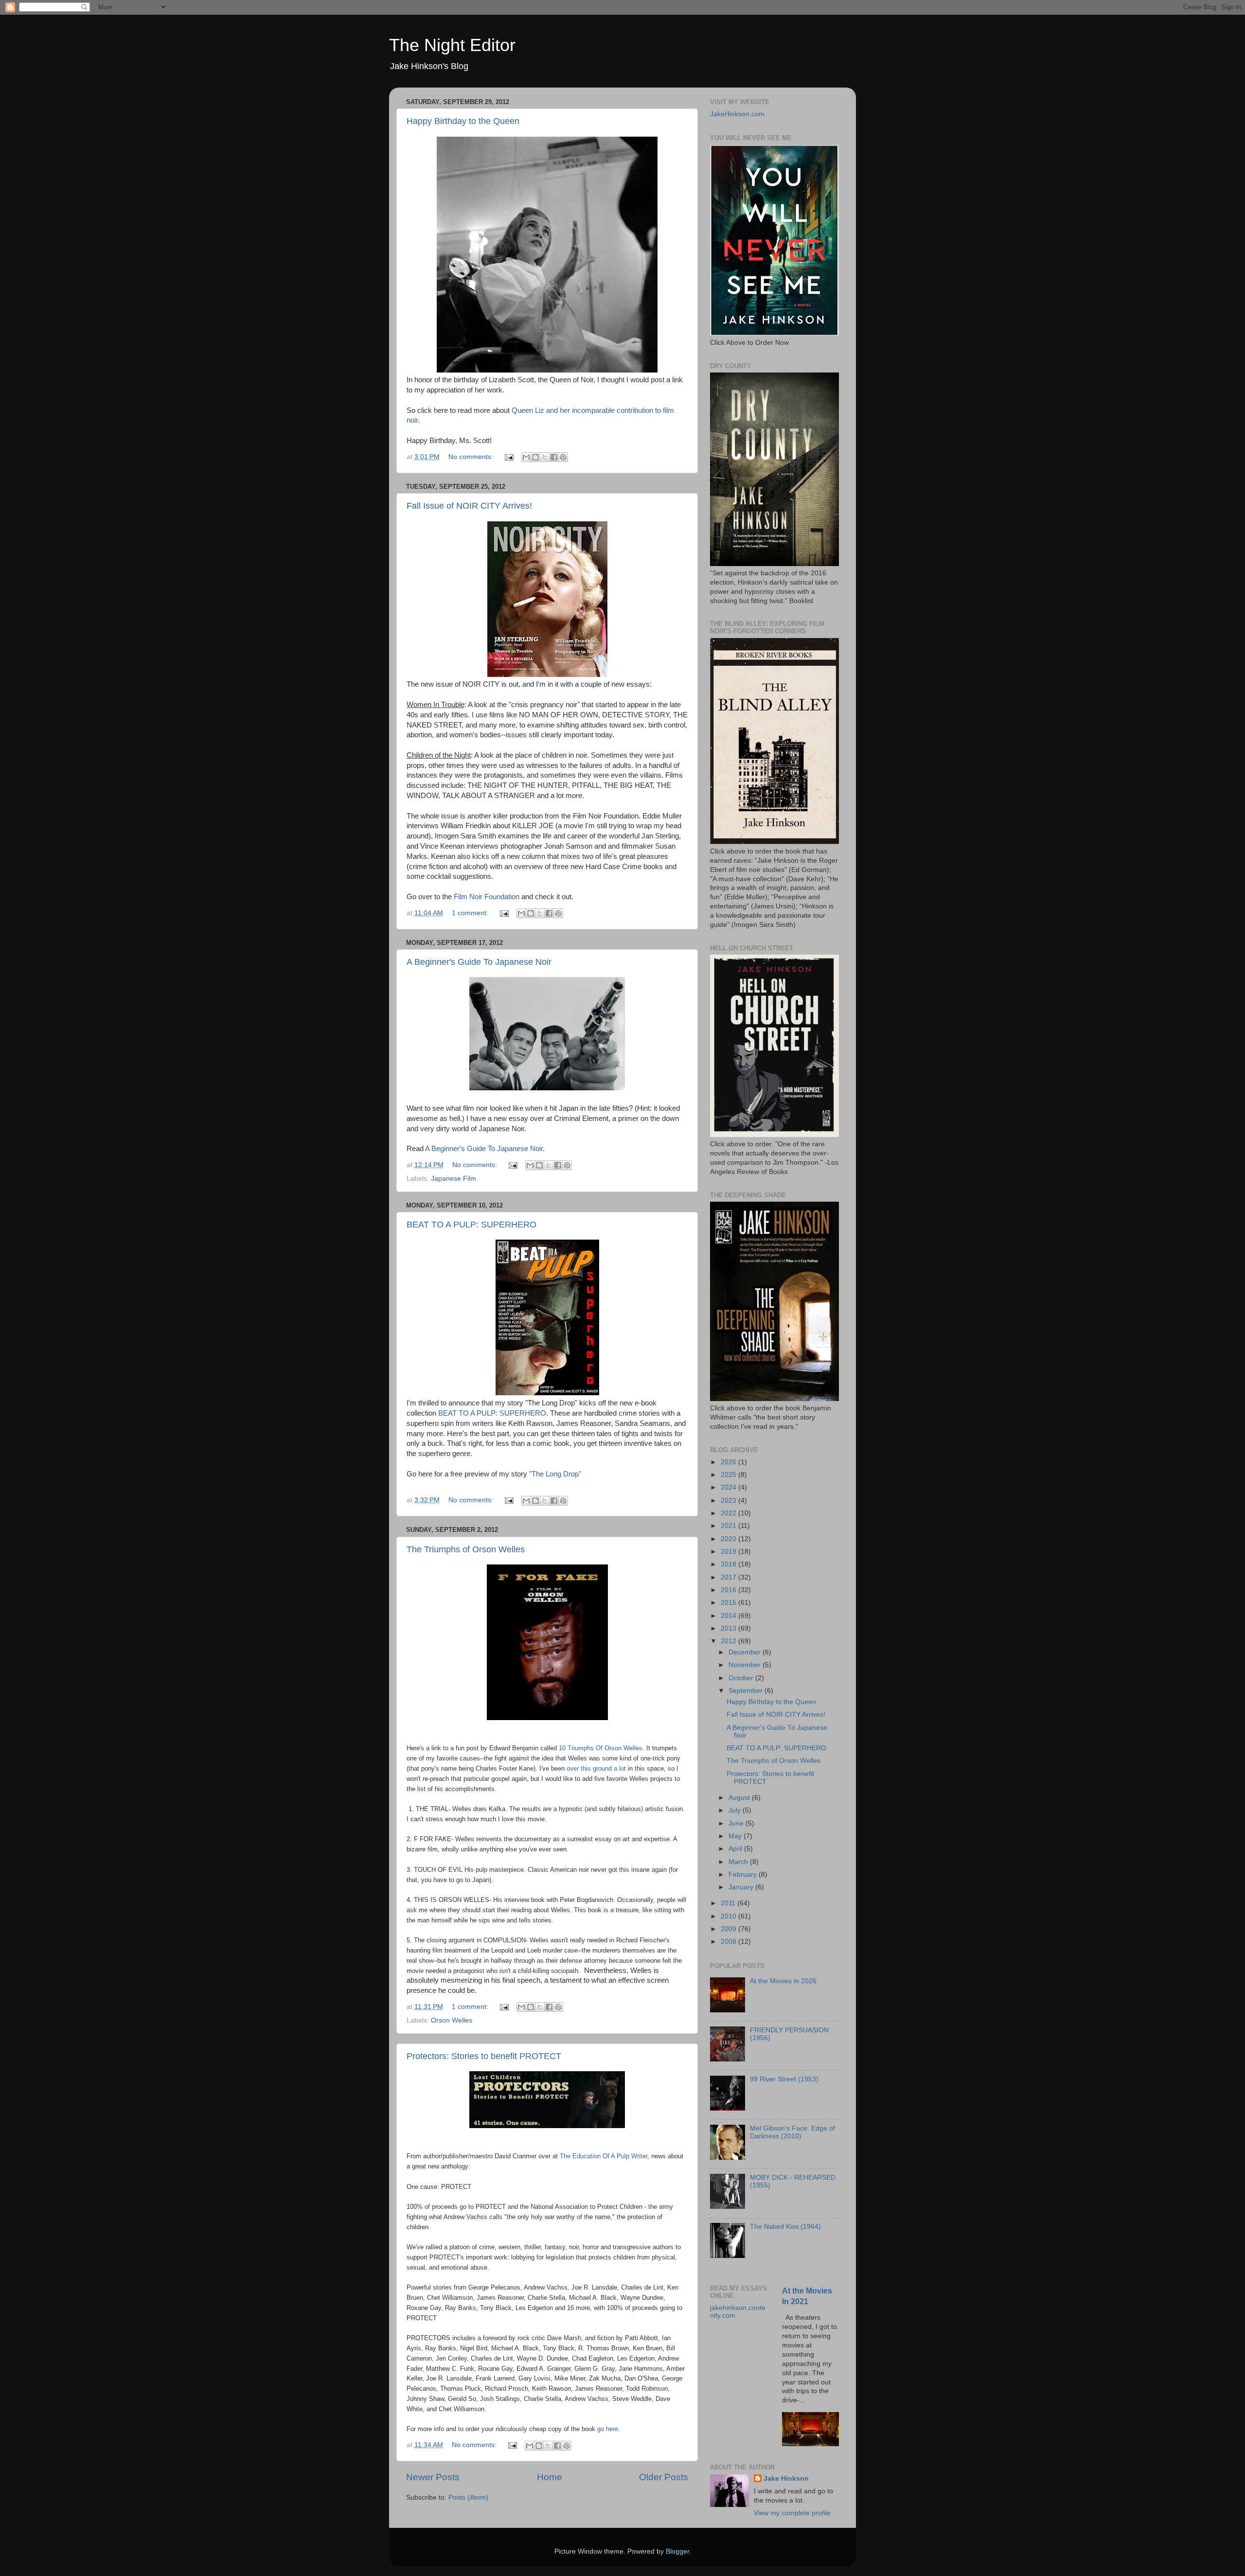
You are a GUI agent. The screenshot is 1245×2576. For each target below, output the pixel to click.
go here (608, 2429)
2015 (729, 1603)
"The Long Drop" (555, 1474)
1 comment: (471, 913)
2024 (729, 1487)
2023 (729, 1501)
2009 (729, 1929)
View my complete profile (792, 2513)
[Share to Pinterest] (563, 457)
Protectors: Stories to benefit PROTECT (484, 2056)
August (740, 1798)
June (737, 1823)
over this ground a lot (596, 1768)
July (736, 1810)
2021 (729, 1526)
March (739, 1862)
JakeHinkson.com (737, 114)
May (736, 1836)
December (746, 1652)
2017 (729, 1577)
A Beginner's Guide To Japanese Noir (479, 962)
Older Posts (664, 2477)
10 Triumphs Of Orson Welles (601, 1748)
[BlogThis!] (535, 457)
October (742, 1678)
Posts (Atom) (468, 2497)
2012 (729, 1641)
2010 (729, 1916)
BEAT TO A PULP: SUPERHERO (471, 1225)
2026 (729, 1462)
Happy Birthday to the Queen (463, 121)
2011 (729, 1903)
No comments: (472, 457)
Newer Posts (433, 2477)
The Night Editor (452, 45)
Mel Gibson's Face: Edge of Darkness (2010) (792, 2132)
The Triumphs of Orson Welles (466, 1549)
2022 (729, 1513)
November (746, 1665)
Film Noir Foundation (487, 897)
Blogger (677, 2551)
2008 (729, 1942)
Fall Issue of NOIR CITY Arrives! (469, 506)
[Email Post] (508, 457)
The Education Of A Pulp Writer (604, 2156)
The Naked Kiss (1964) (785, 2227)
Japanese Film (454, 1179)
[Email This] (526, 457)
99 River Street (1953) (784, 2079)
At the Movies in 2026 (783, 1981)
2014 (729, 1616)
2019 (729, 1552)
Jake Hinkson (786, 2478)
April (736, 1849)
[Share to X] (545, 457)
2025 (729, 1475)
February (744, 1874)
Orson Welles (452, 2020)
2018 (729, 1564)
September (747, 1691)
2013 (729, 1628)
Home (550, 2477)
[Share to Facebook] (554, 457)
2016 (729, 1590)
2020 (729, 1539)
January (742, 1887)
